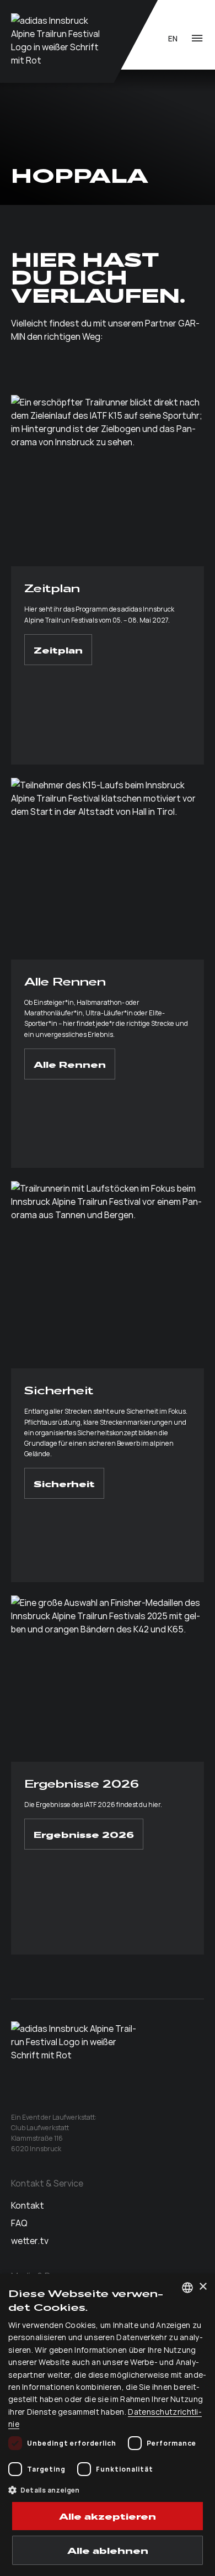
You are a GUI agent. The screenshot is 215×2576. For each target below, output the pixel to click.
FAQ (19, 2222)
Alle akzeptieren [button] (108, 2516)
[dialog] (108, 2425)
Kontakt (28, 2205)
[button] (108, 2490)
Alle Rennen (70, 1064)
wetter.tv (30, 2240)
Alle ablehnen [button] (108, 2550)
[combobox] (187, 2288)
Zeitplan (58, 650)
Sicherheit (64, 1483)
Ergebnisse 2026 (84, 1834)
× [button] (203, 2287)
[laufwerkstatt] (57, 41)
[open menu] (197, 38)
